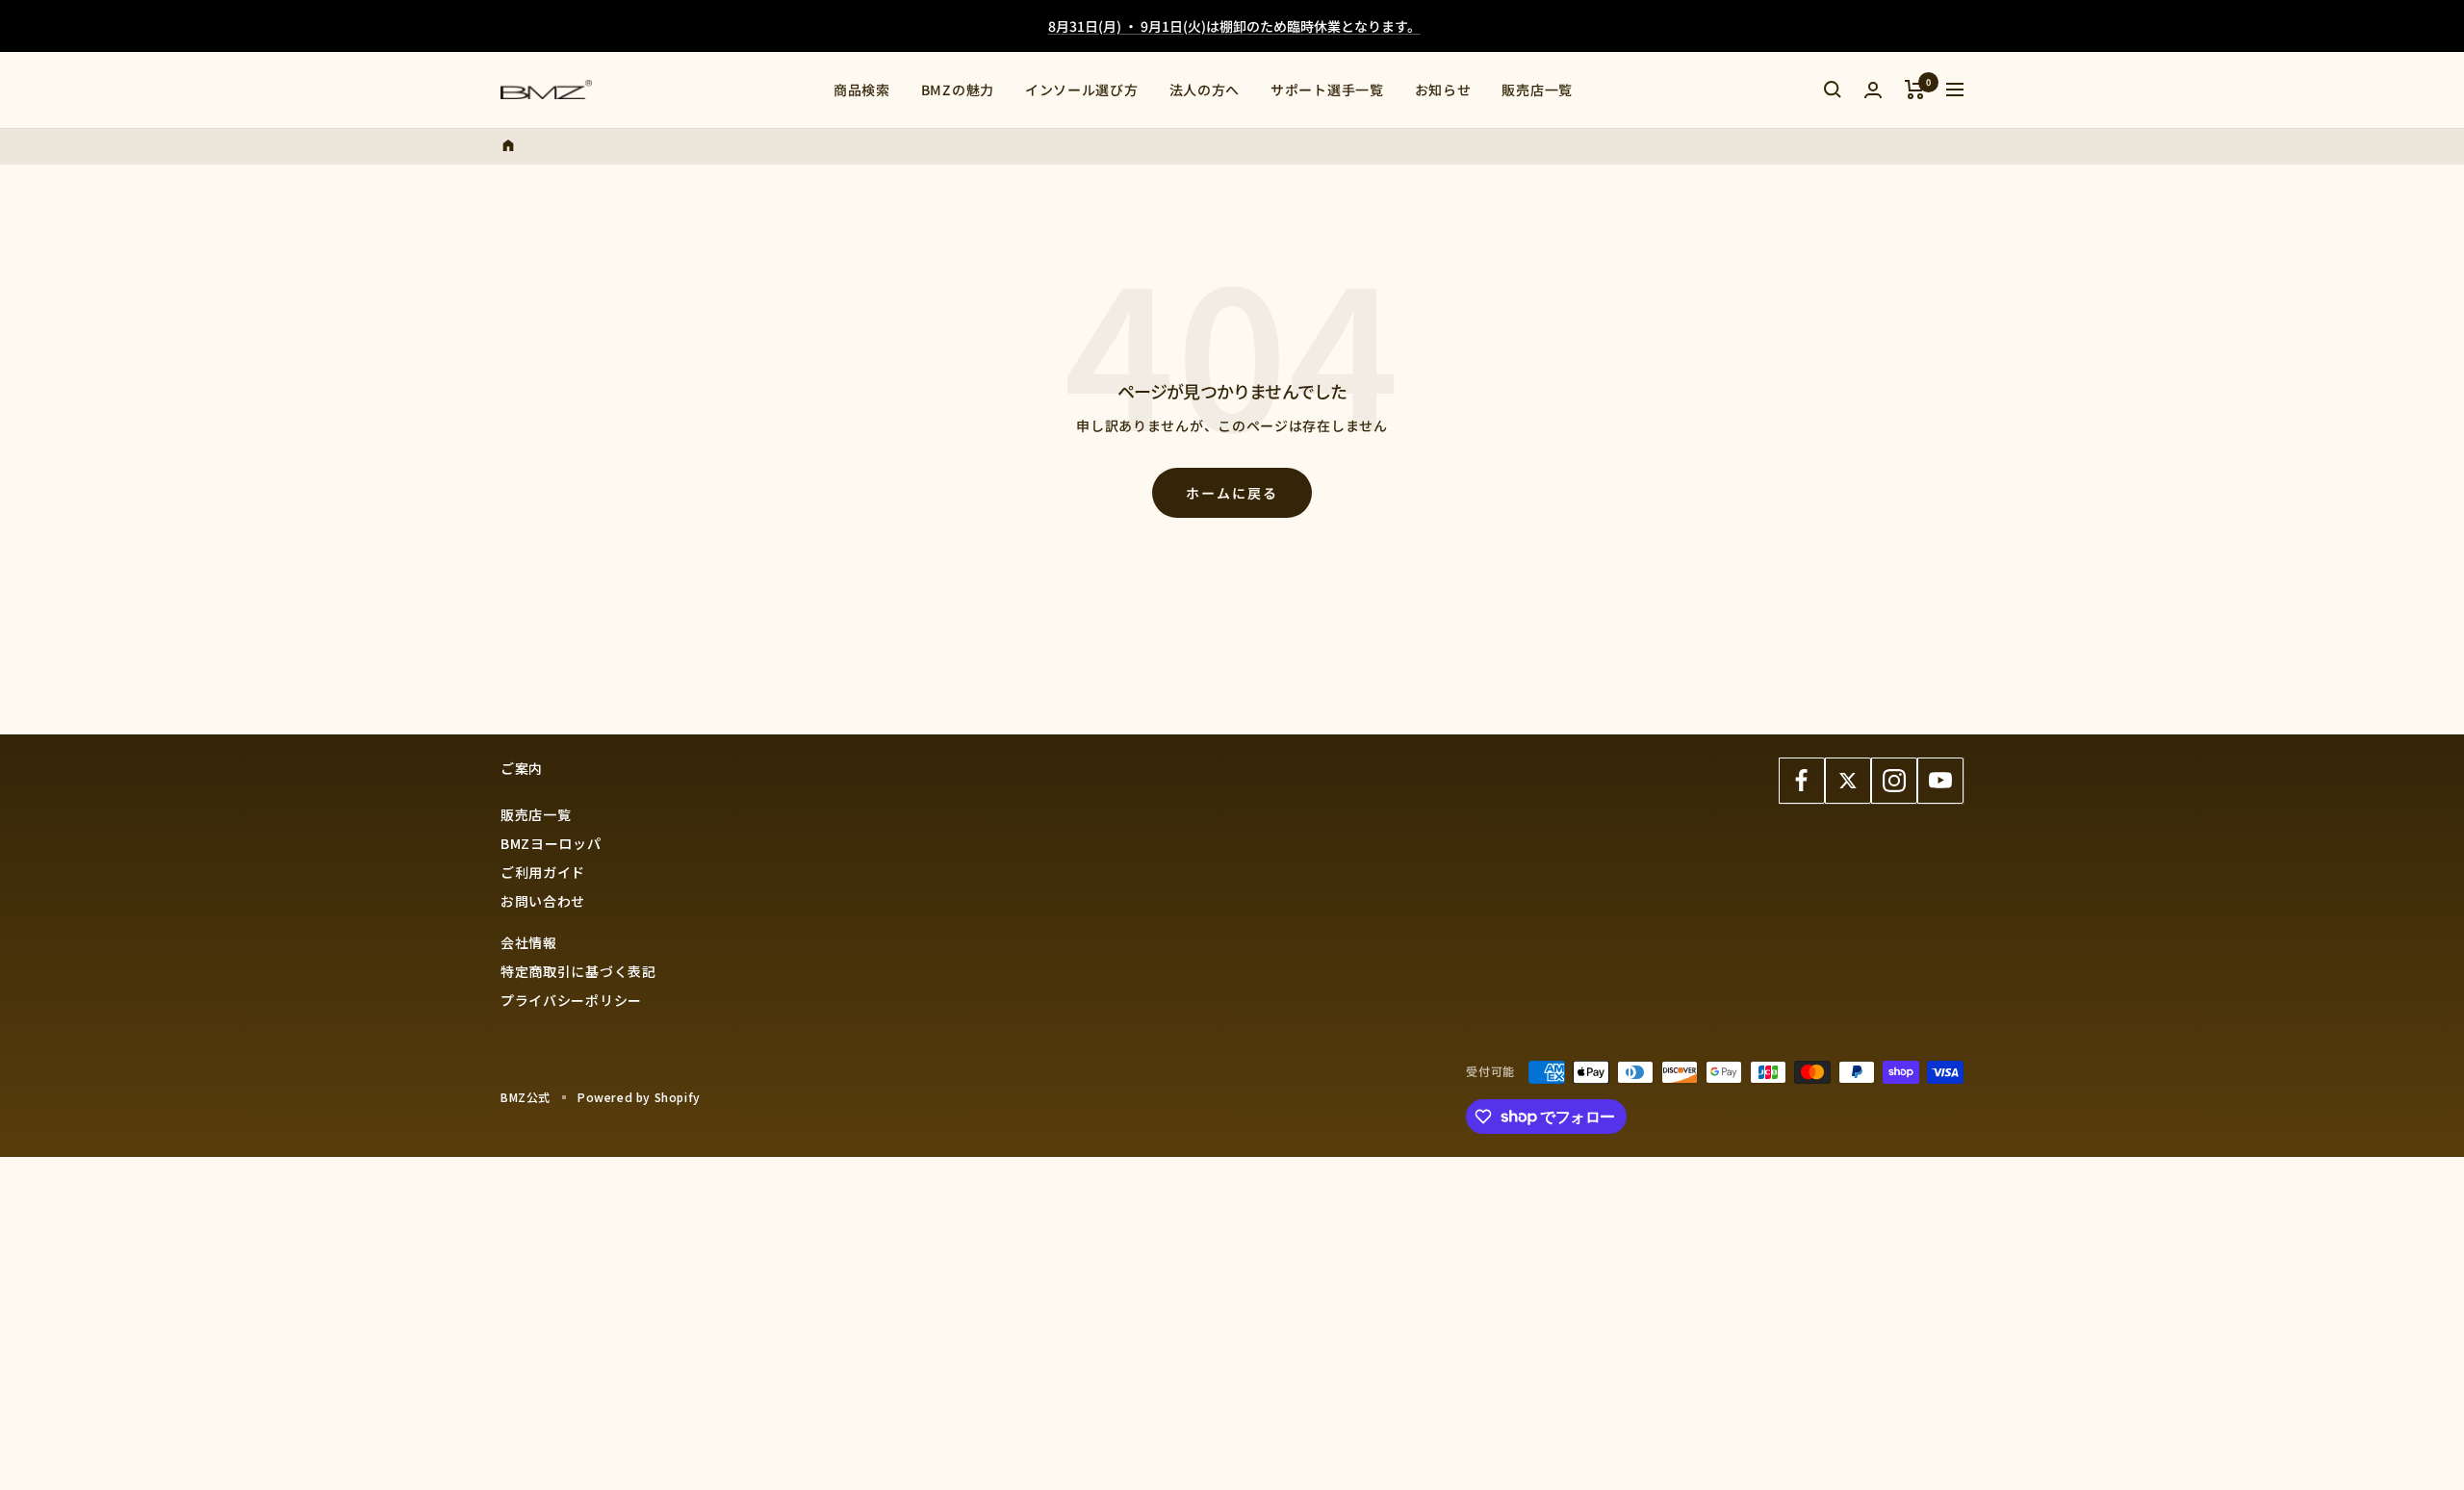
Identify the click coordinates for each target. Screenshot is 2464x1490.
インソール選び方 (1082, 90)
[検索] (1833, 90)
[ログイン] (1873, 90)
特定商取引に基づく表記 (578, 971)
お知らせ (1443, 90)
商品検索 (862, 90)
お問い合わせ (543, 901)
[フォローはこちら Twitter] (1848, 781)
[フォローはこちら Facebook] (1802, 781)
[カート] (1915, 90)
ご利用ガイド (543, 872)
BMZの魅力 (958, 90)
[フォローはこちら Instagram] (1894, 781)
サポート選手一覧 (1327, 90)
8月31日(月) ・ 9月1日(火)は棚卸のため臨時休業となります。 (1234, 26)
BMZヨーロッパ (551, 843)
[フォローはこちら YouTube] (1940, 781)
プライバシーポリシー (571, 1000)
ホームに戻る (1232, 493)
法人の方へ (1205, 90)
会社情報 (529, 942)
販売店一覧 (1537, 90)
